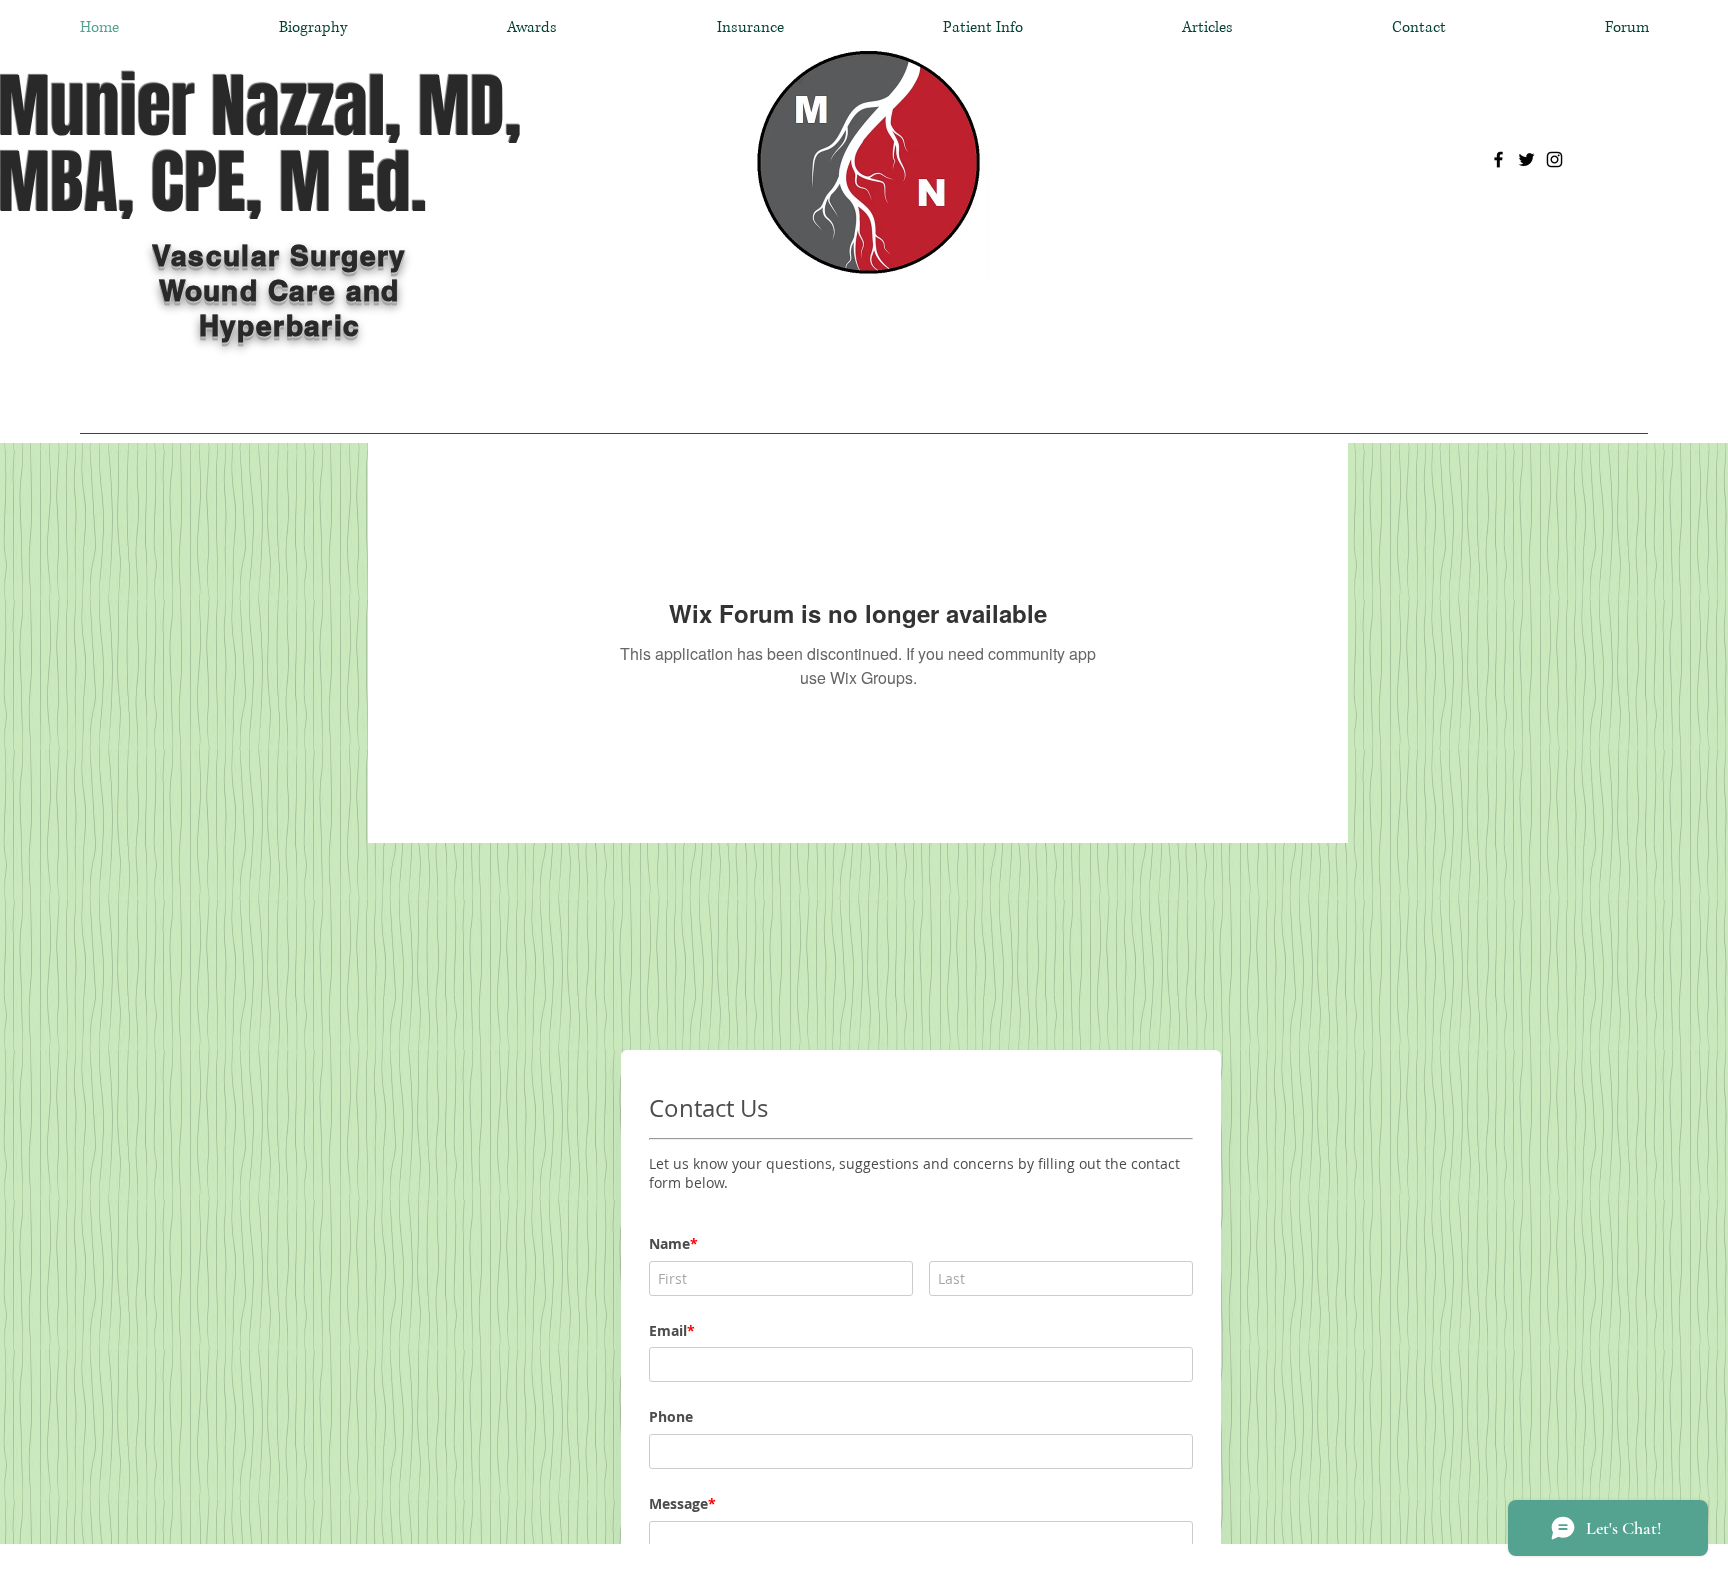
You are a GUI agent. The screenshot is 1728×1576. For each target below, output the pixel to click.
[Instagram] (1554, 159)
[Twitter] (1526, 159)
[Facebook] (1498, 159)
